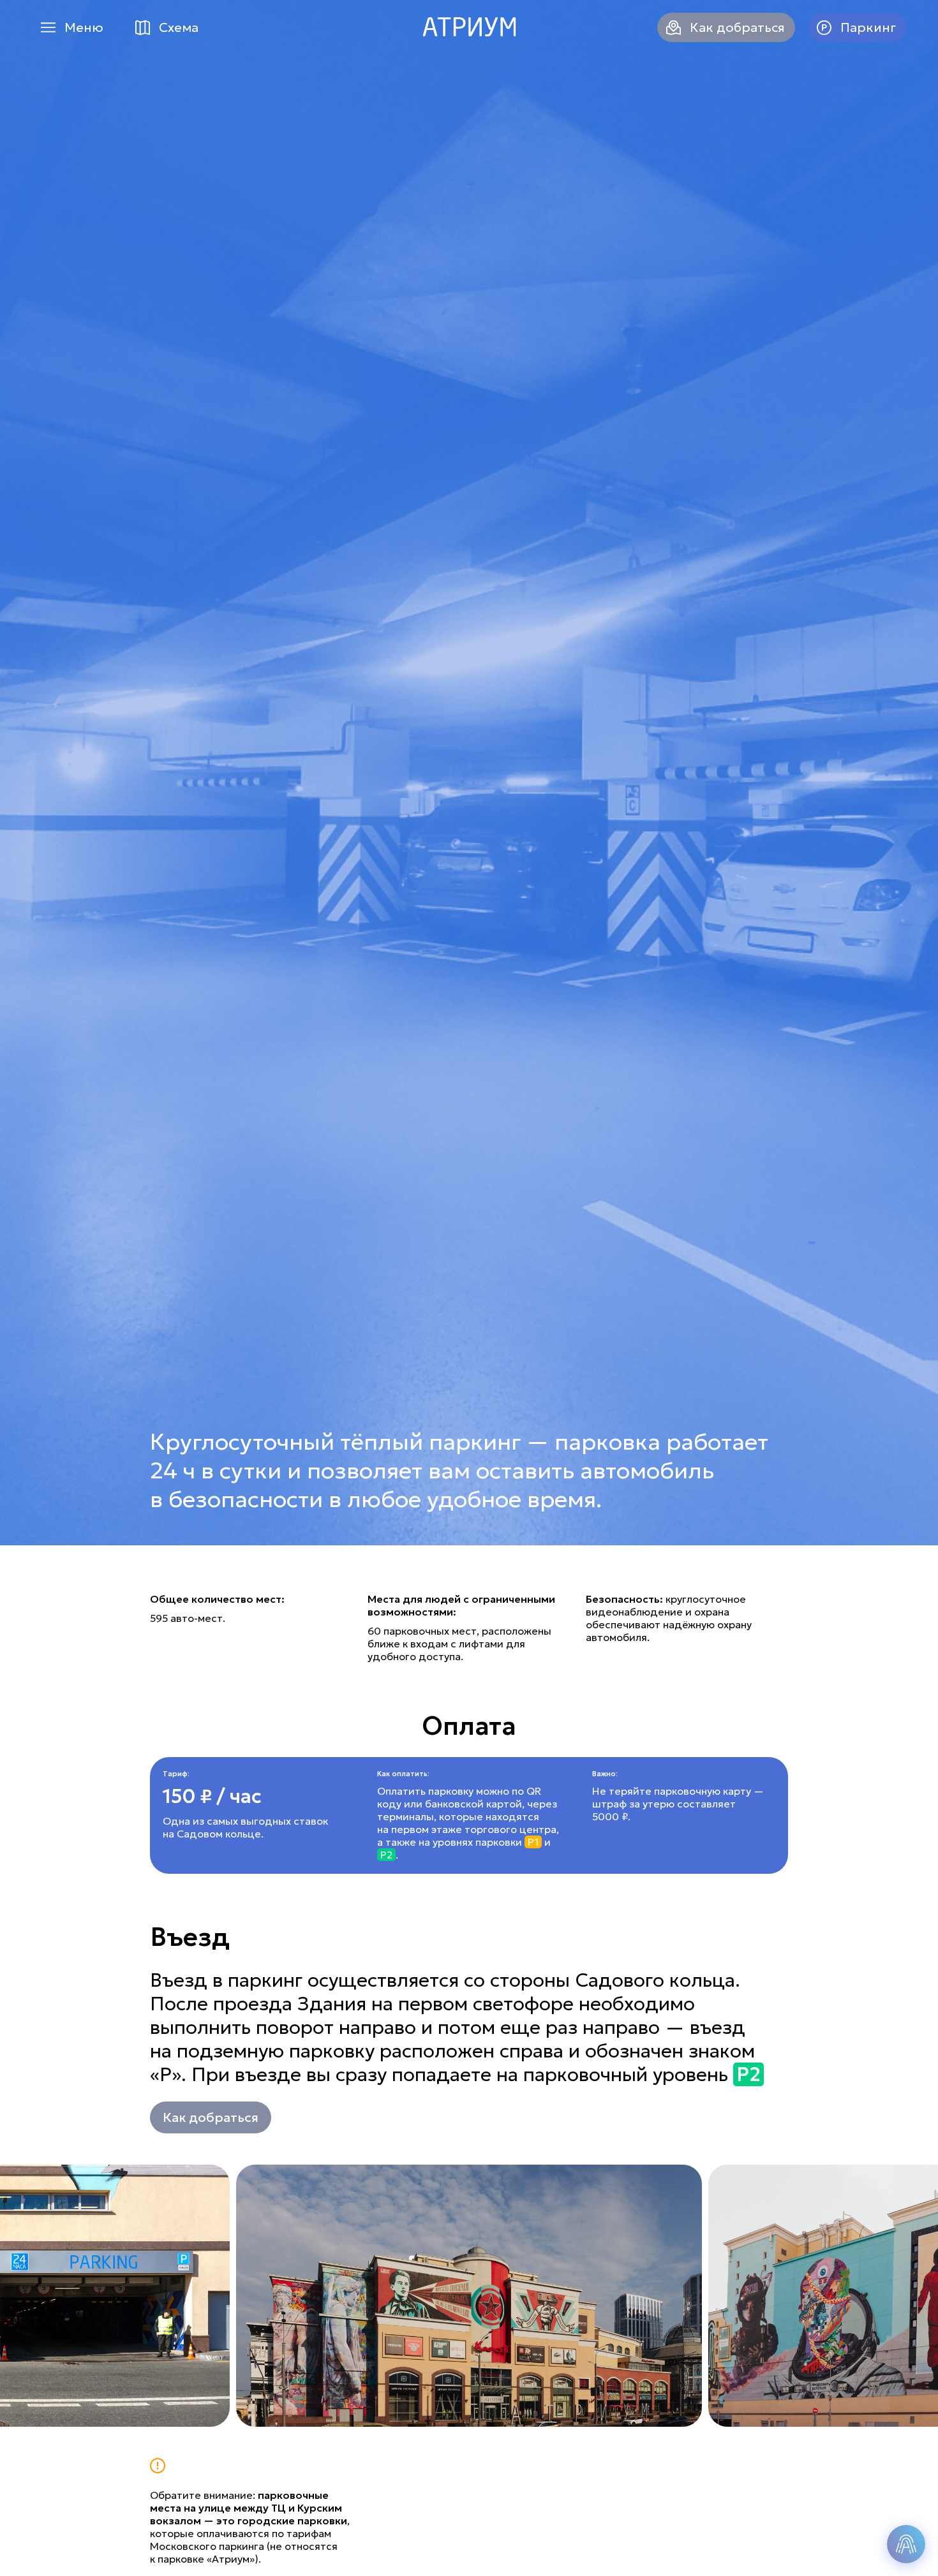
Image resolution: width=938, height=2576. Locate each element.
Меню (84, 27)
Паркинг (868, 27)
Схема (179, 27)
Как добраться (737, 27)
